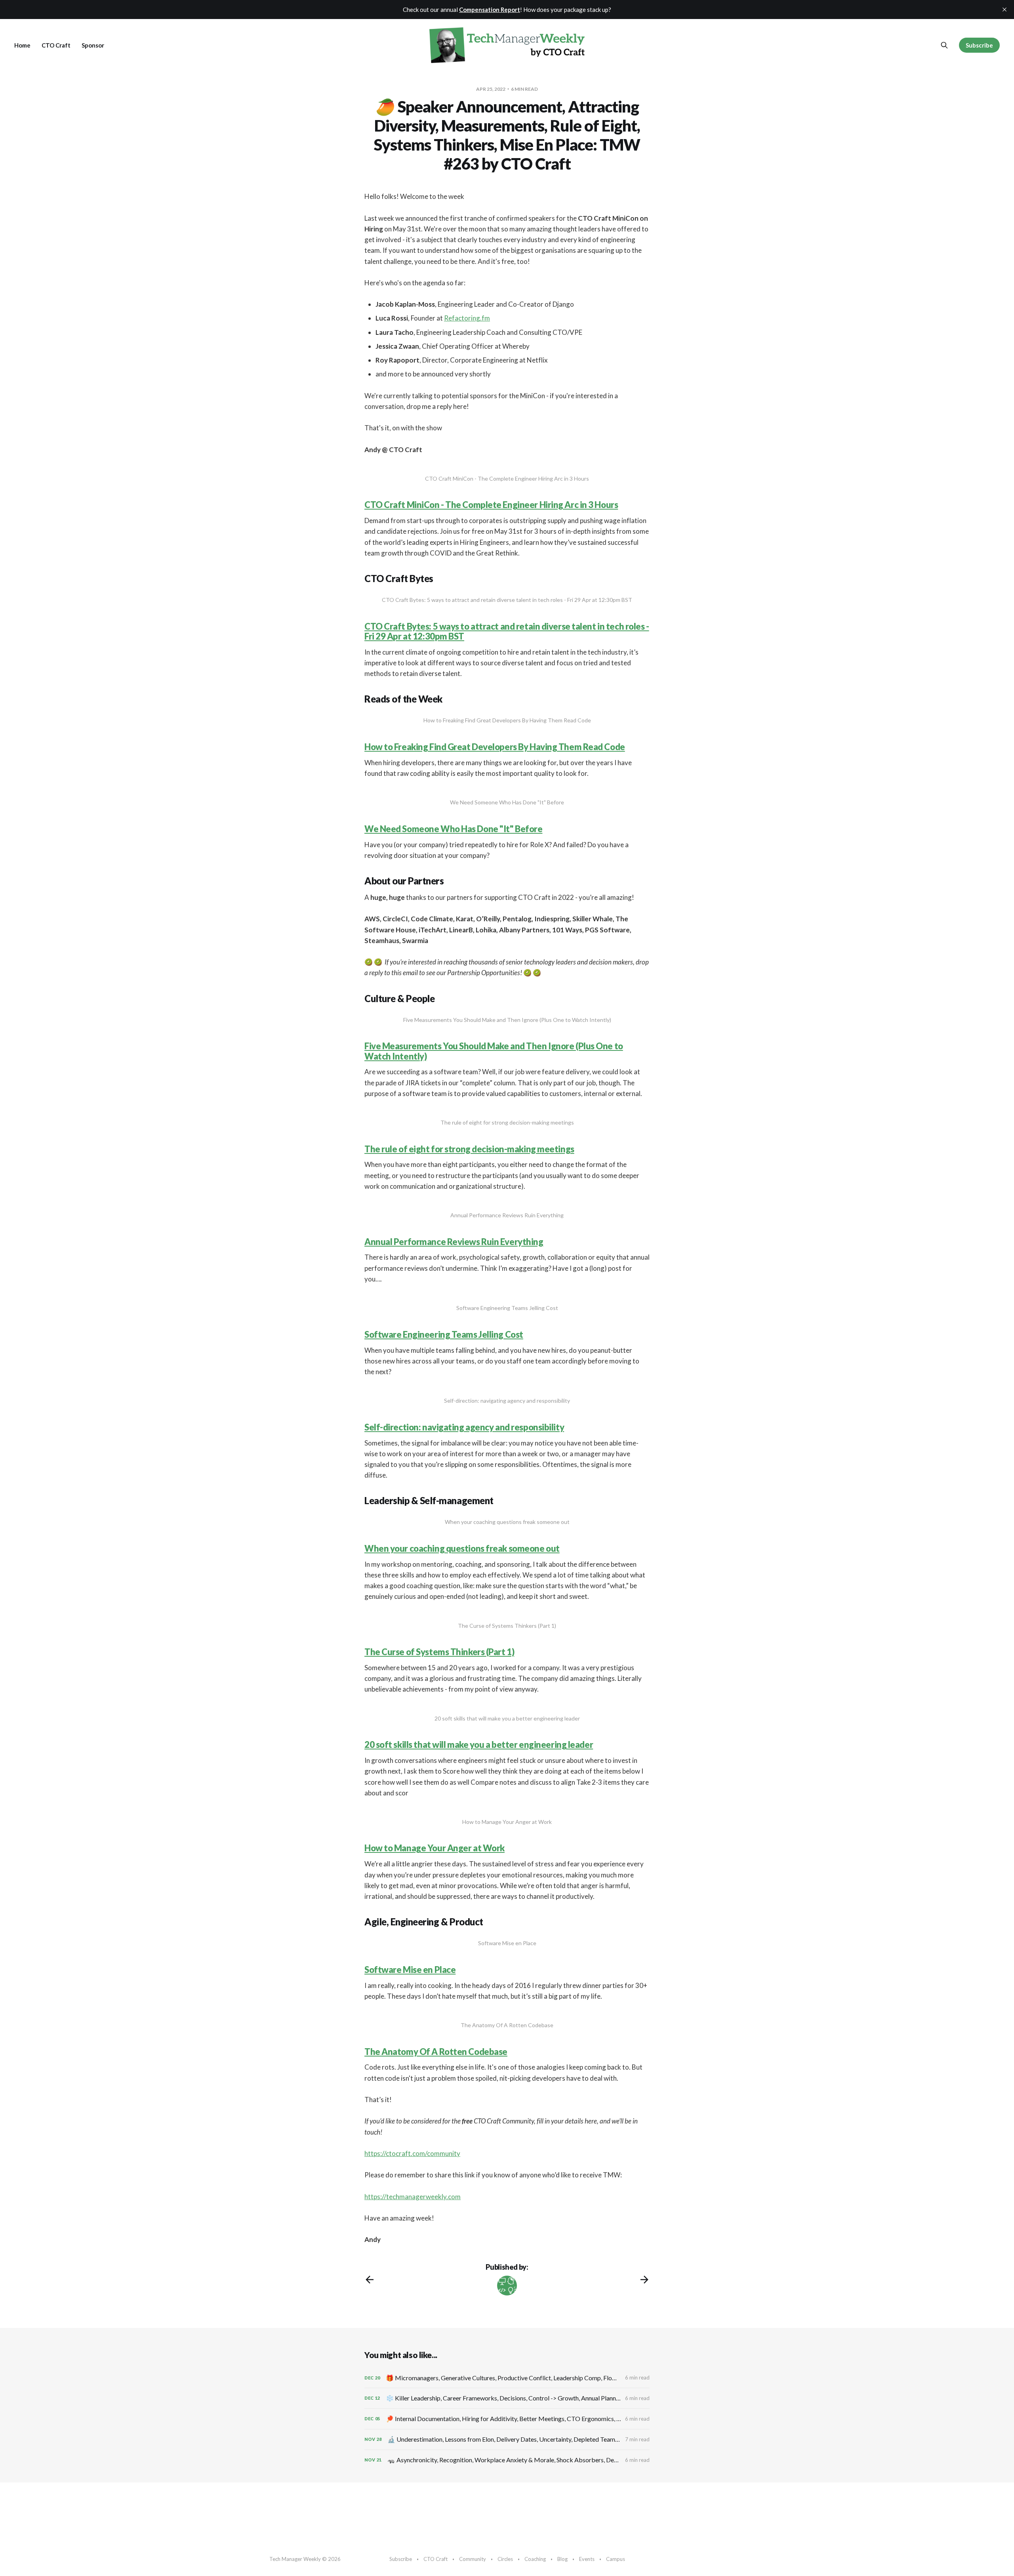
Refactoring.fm (467, 318)
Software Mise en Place (410, 1970)
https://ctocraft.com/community (412, 2153)
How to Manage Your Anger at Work (435, 1848)
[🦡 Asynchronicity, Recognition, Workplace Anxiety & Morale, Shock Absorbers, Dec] (507, 2460)
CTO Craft (56, 45)
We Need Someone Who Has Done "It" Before (453, 829)
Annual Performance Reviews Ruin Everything (454, 1242)
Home (22, 45)
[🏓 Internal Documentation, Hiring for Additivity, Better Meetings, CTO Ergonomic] (507, 2419)
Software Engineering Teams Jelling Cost (444, 1334)
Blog (562, 2559)
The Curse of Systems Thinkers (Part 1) (439, 1652)
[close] (1004, 10)
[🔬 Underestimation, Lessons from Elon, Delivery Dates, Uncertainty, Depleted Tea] (507, 2439)
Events (587, 2559)
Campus (616, 2559)
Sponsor (93, 45)
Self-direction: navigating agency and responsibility (464, 1427)
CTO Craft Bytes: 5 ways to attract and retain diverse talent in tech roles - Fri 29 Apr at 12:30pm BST (507, 631)
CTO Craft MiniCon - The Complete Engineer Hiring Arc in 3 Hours (491, 505)
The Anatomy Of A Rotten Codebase (436, 2052)
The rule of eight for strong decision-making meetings (469, 1149)
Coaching (535, 2559)
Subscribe (979, 45)
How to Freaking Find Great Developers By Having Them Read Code (495, 747)
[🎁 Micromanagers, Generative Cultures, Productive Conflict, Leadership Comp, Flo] (507, 2378)
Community (473, 2559)
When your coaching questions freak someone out (462, 1548)
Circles (505, 2559)
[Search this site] (944, 45)
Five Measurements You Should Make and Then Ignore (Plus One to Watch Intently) (494, 1051)
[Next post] (644, 2280)
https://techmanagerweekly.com (413, 2197)
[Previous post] (370, 2280)
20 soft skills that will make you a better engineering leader (479, 1744)
